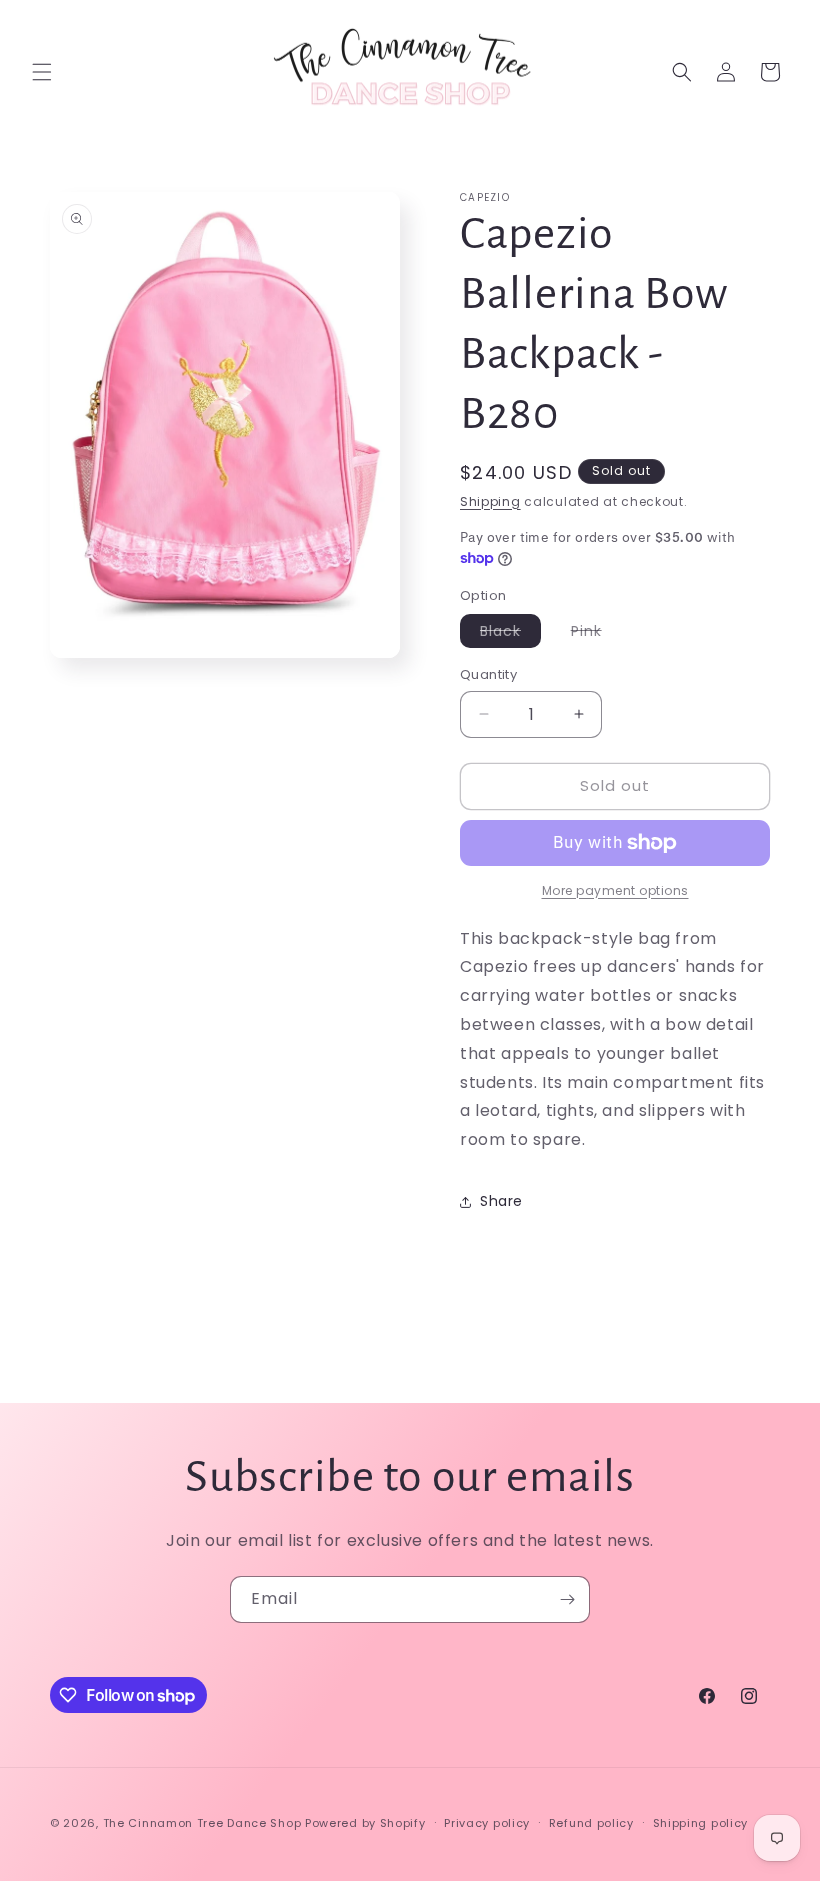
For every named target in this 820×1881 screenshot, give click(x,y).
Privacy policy (487, 1823)
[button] (42, 72)
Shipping (490, 501)
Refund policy (591, 1823)
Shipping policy (701, 1823)
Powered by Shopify (365, 1823)
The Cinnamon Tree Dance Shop (202, 1823)
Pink (596, 634)
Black (510, 634)
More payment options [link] (615, 890)
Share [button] (501, 1201)
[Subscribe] (567, 1599)
